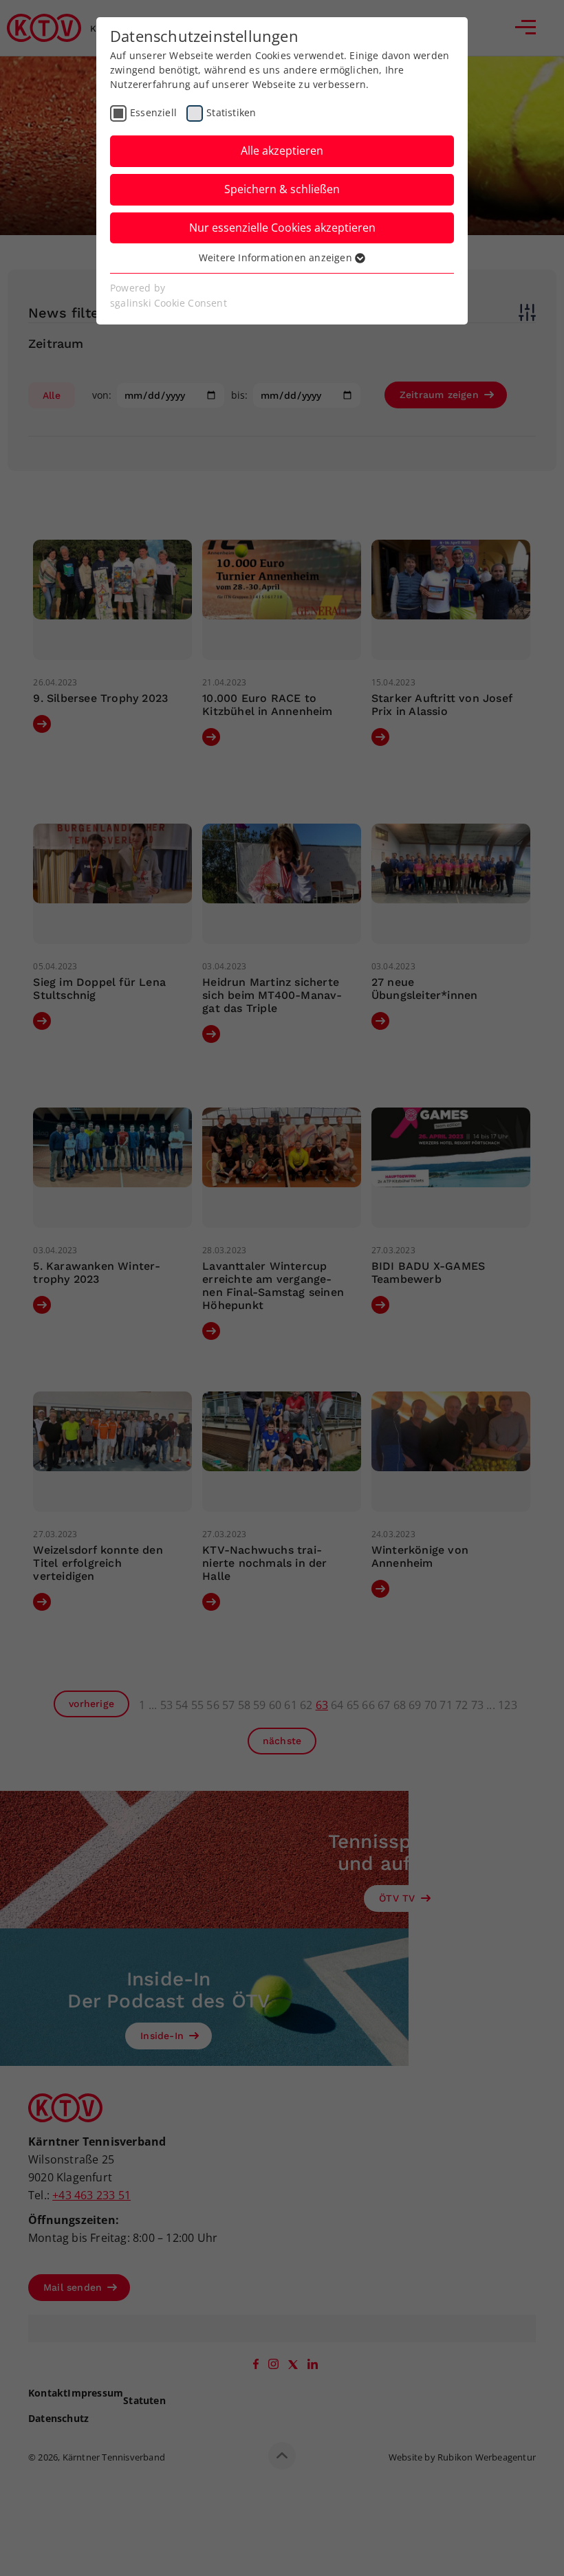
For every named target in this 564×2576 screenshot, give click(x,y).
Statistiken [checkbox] (231, 112)
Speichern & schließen (282, 189)
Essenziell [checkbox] (153, 112)
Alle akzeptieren (282, 151)
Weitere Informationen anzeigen (277, 257)
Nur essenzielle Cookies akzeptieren (282, 228)
